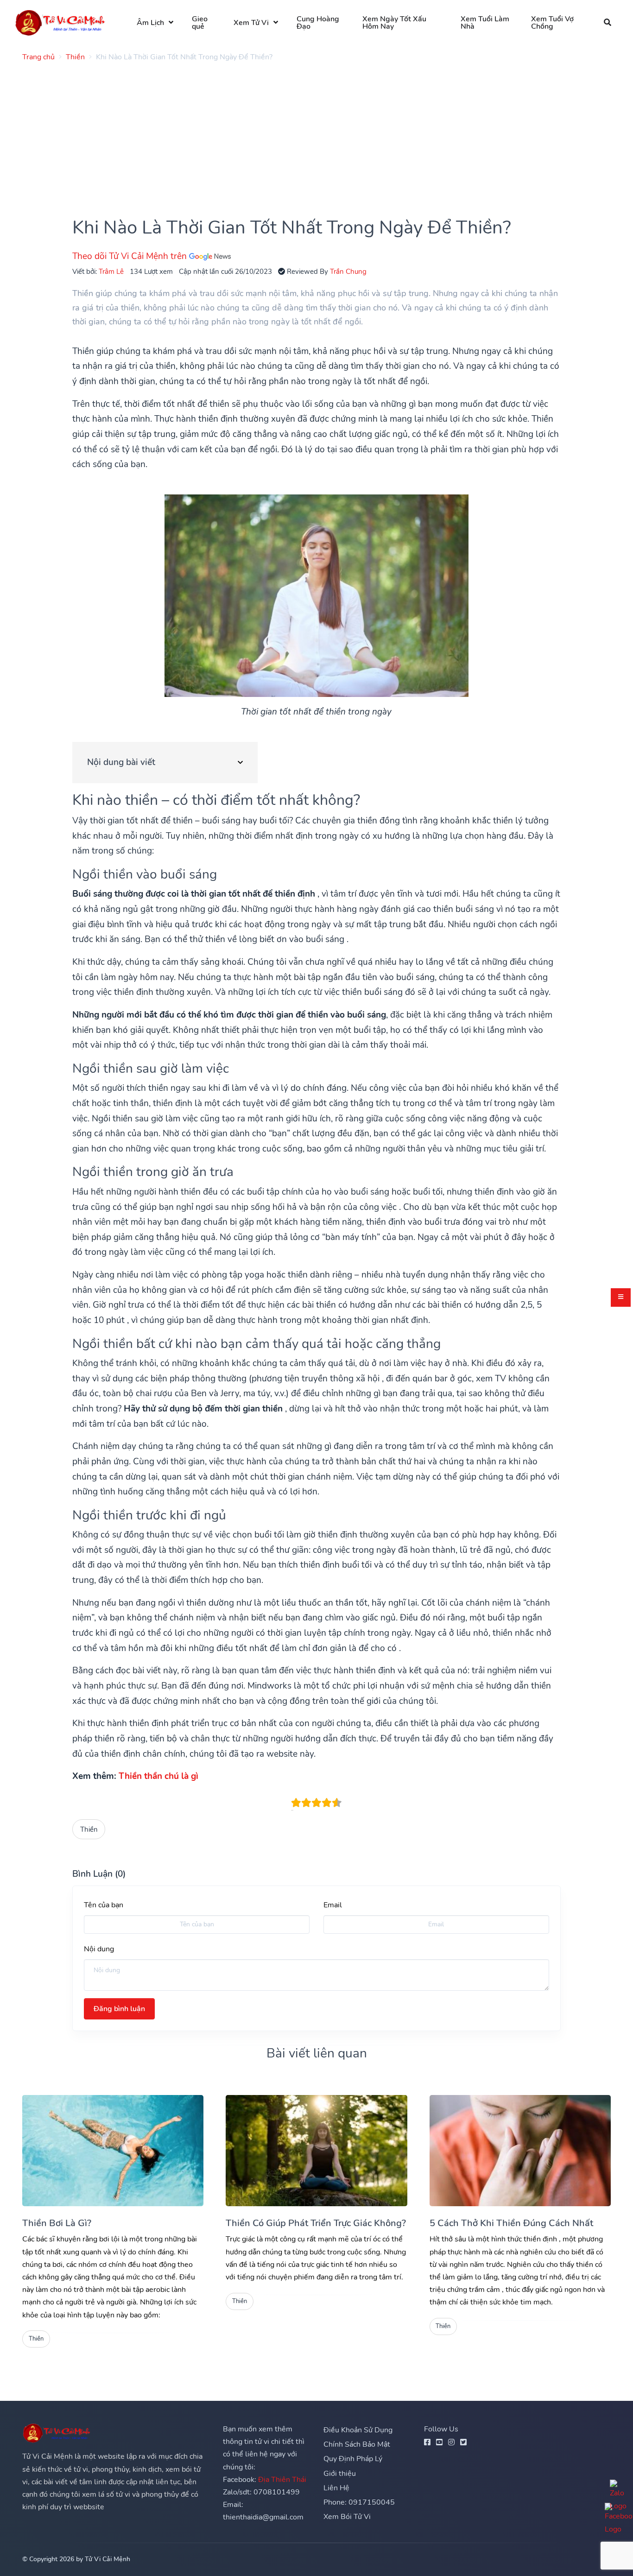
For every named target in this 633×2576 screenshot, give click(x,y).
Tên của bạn (104, 1905)
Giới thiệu (340, 2474)
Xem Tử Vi (251, 23)
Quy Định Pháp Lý (353, 2459)
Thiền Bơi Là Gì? (57, 2223)
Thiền (89, 1829)
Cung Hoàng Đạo (318, 23)
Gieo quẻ (200, 23)
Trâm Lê (111, 271)
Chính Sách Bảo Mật (357, 2444)
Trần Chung (348, 271)
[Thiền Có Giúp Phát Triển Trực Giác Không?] (316, 2151)
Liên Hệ (336, 2488)
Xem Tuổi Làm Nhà (485, 23)
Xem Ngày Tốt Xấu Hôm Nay (394, 23)
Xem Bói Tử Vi (347, 2517)
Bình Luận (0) (99, 1874)
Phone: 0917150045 (359, 2502)
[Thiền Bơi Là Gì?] (113, 2151)
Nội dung (99, 1949)
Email (333, 1905)
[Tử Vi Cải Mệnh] (61, 22)
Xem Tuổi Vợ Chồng (552, 23)
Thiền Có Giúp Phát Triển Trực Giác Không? (316, 2223)
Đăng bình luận (119, 2009)
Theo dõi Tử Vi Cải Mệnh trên (131, 256)
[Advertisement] (300, 134)
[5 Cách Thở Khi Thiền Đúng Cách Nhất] (520, 2151)
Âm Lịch (150, 23)
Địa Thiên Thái (282, 2480)
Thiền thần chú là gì (158, 1776)
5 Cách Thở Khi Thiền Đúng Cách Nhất (511, 2223)
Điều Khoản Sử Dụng (358, 2430)
